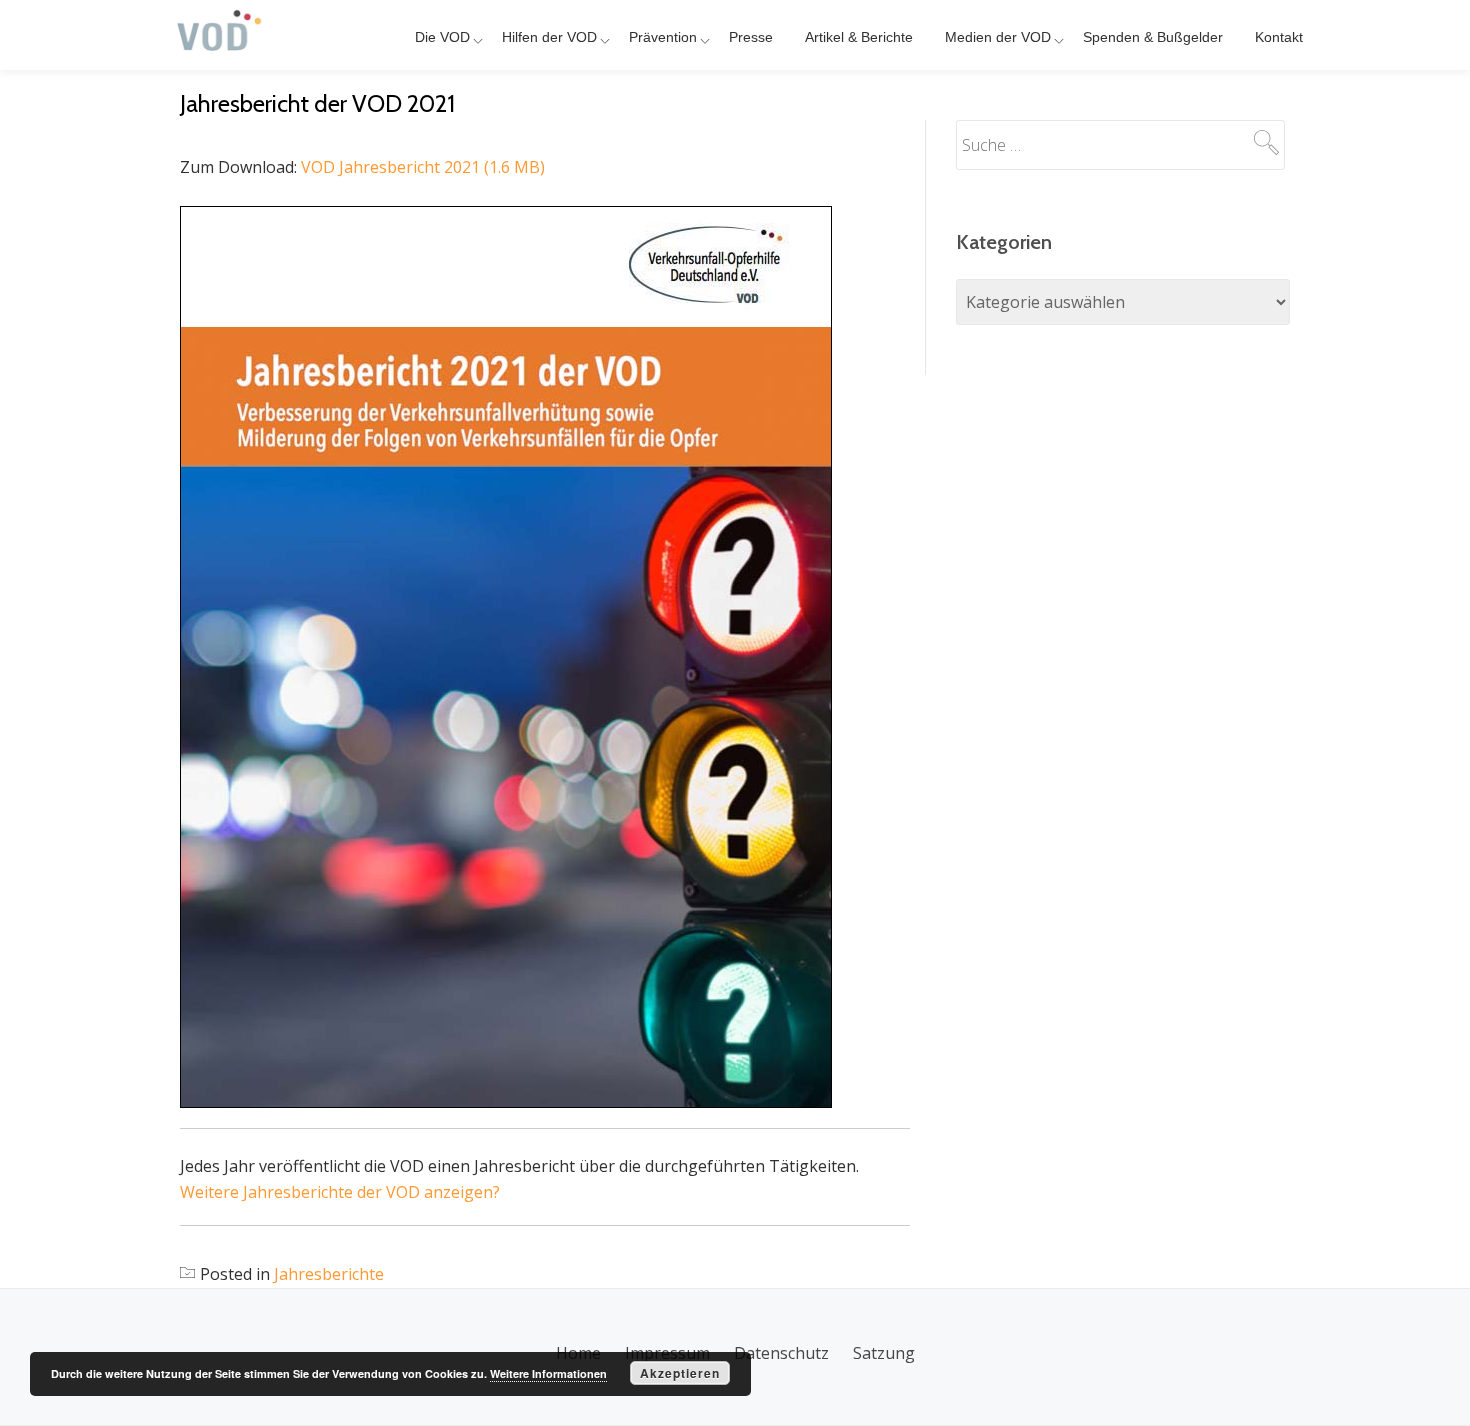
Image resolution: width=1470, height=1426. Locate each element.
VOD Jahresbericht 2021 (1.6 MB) (423, 167)
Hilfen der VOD (549, 37)
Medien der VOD (998, 37)
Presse (751, 37)
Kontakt (1279, 37)
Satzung (884, 1353)
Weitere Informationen (548, 1373)
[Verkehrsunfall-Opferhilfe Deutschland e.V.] (220, 35)
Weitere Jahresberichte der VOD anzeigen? (340, 1192)
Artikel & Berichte (859, 37)
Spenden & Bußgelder (1153, 37)
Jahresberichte (329, 1274)
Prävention (663, 37)
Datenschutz (781, 1353)
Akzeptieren (680, 1373)
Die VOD (442, 37)
